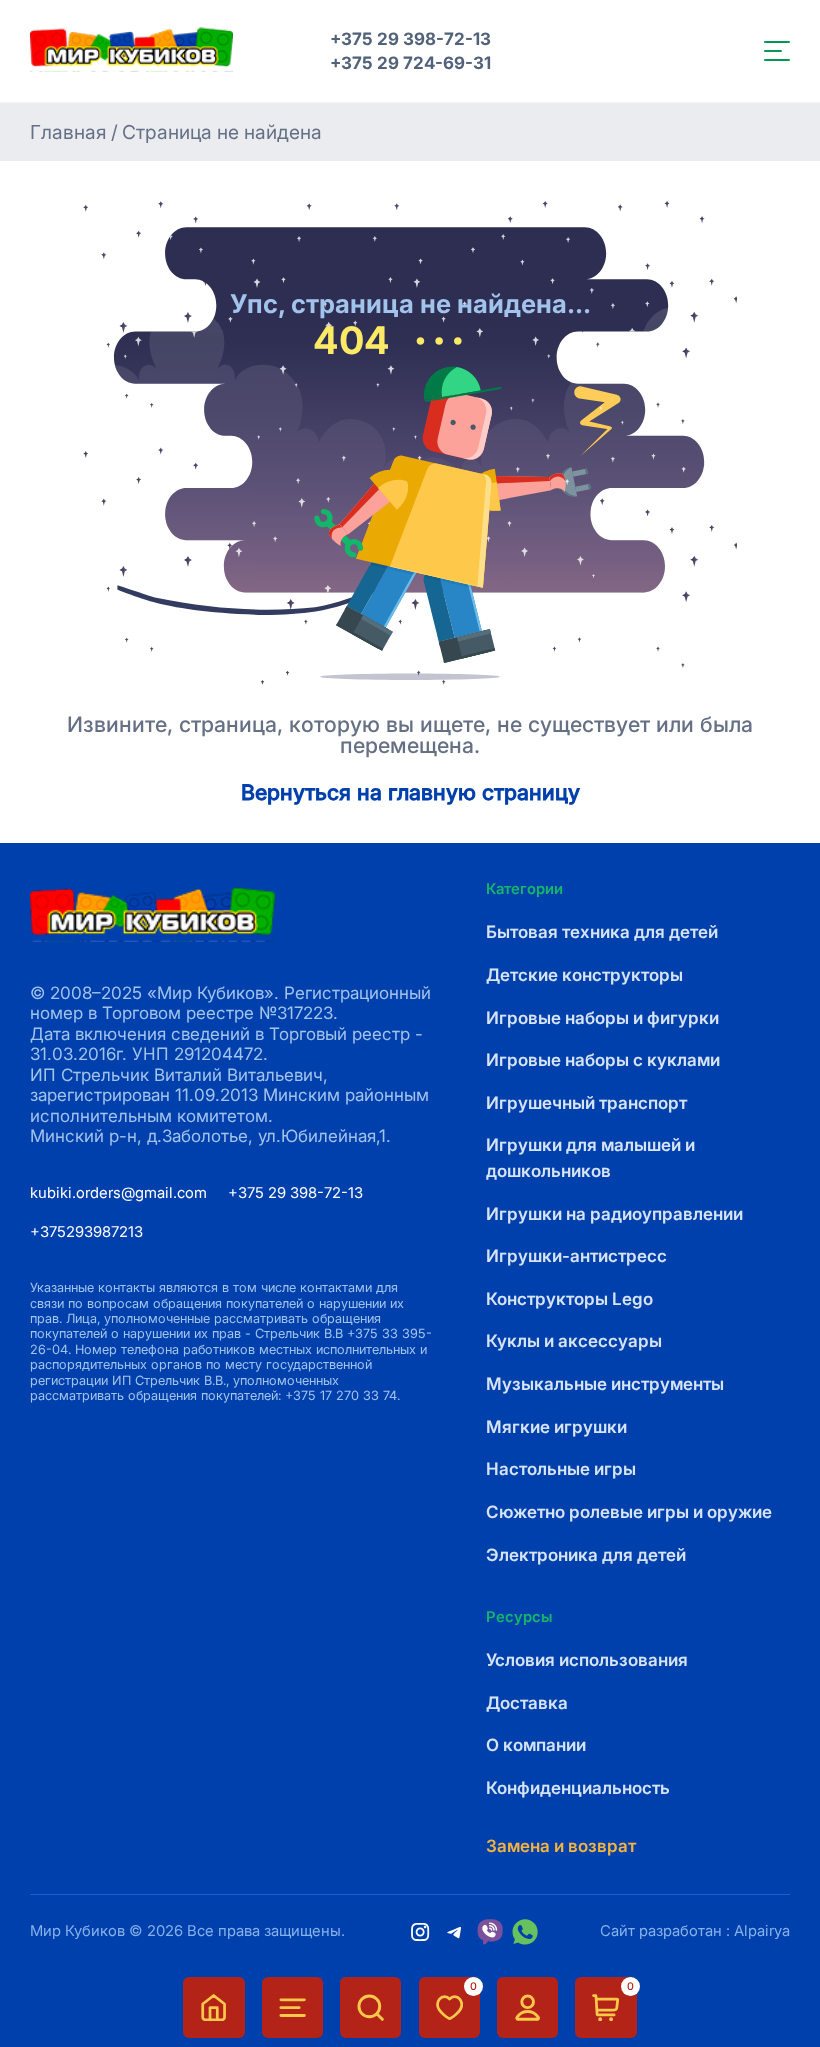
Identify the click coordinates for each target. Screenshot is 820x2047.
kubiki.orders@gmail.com (118, 1193)
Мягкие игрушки (556, 1426)
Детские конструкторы (584, 974)
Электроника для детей (586, 1554)
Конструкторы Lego (569, 1298)
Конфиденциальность (578, 1787)
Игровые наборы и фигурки (602, 1017)
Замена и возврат (561, 1845)
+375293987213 (86, 1232)
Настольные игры (561, 1468)
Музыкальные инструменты (605, 1383)
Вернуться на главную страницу (410, 792)
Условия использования (587, 1659)
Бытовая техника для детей (602, 931)
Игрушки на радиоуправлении (614, 1213)
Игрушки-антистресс (576, 1255)
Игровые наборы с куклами (603, 1059)
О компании (536, 1744)
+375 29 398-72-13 (410, 39)
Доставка (527, 1702)
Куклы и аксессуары (574, 1340)
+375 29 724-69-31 (410, 63)
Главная (68, 132)
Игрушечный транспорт (586, 1102)
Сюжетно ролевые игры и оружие (629, 1511)
